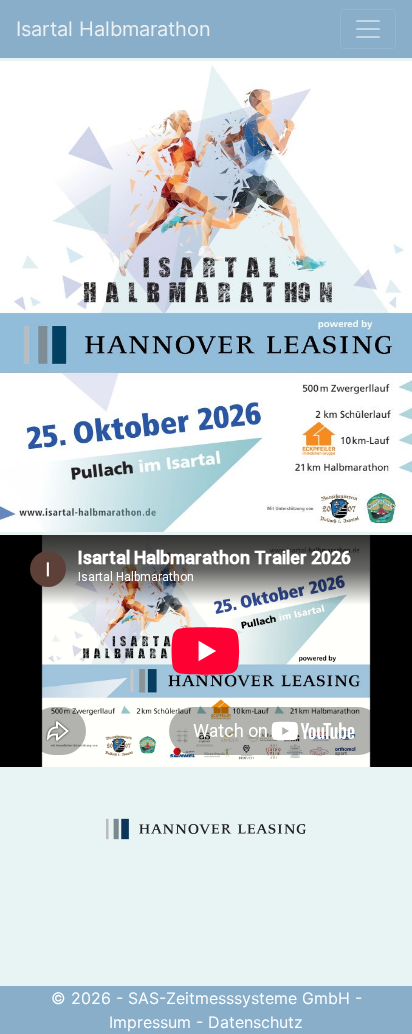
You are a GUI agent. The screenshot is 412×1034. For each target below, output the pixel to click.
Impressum (150, 1022)
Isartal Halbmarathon (113, 29)
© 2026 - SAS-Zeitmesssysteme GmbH (200, 998)
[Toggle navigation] (368, 29)
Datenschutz (255, 1022)
